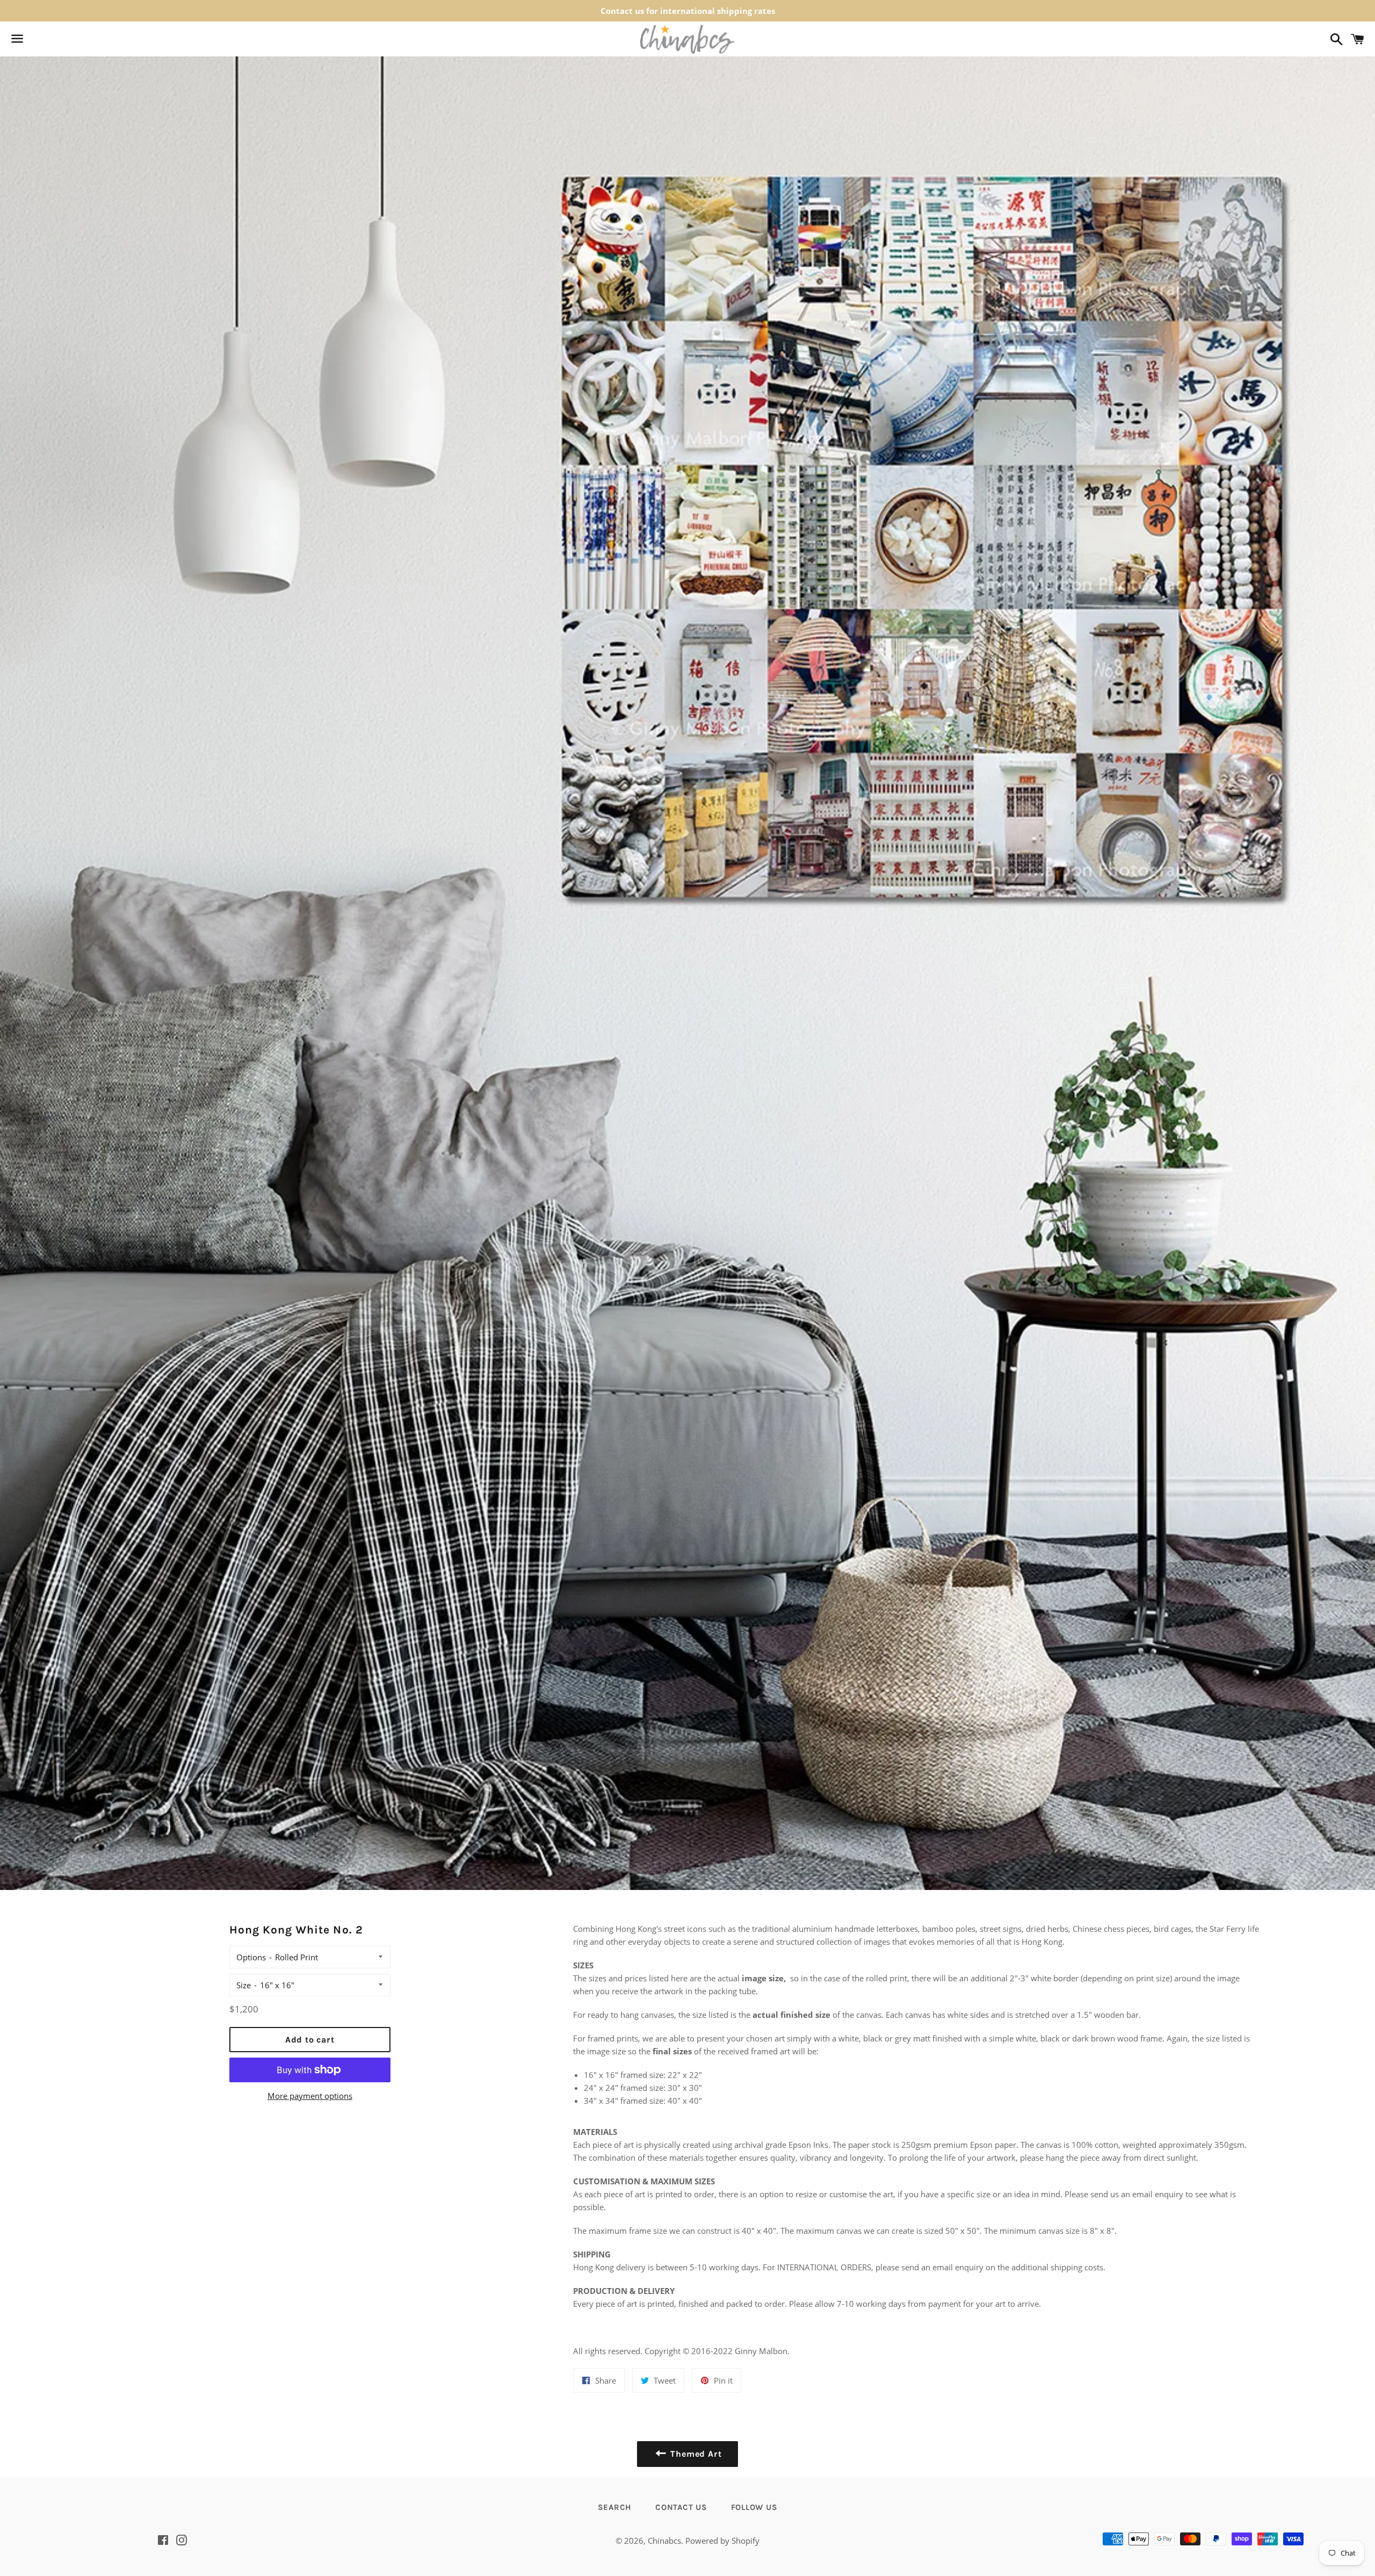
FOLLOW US (754, 2507)
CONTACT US (681, 2507)
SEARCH (615, 2507)
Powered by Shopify (722, 2541)
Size (244, 1985)
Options (251, 1957)
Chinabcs (664, 2541)
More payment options (310, 2096)
